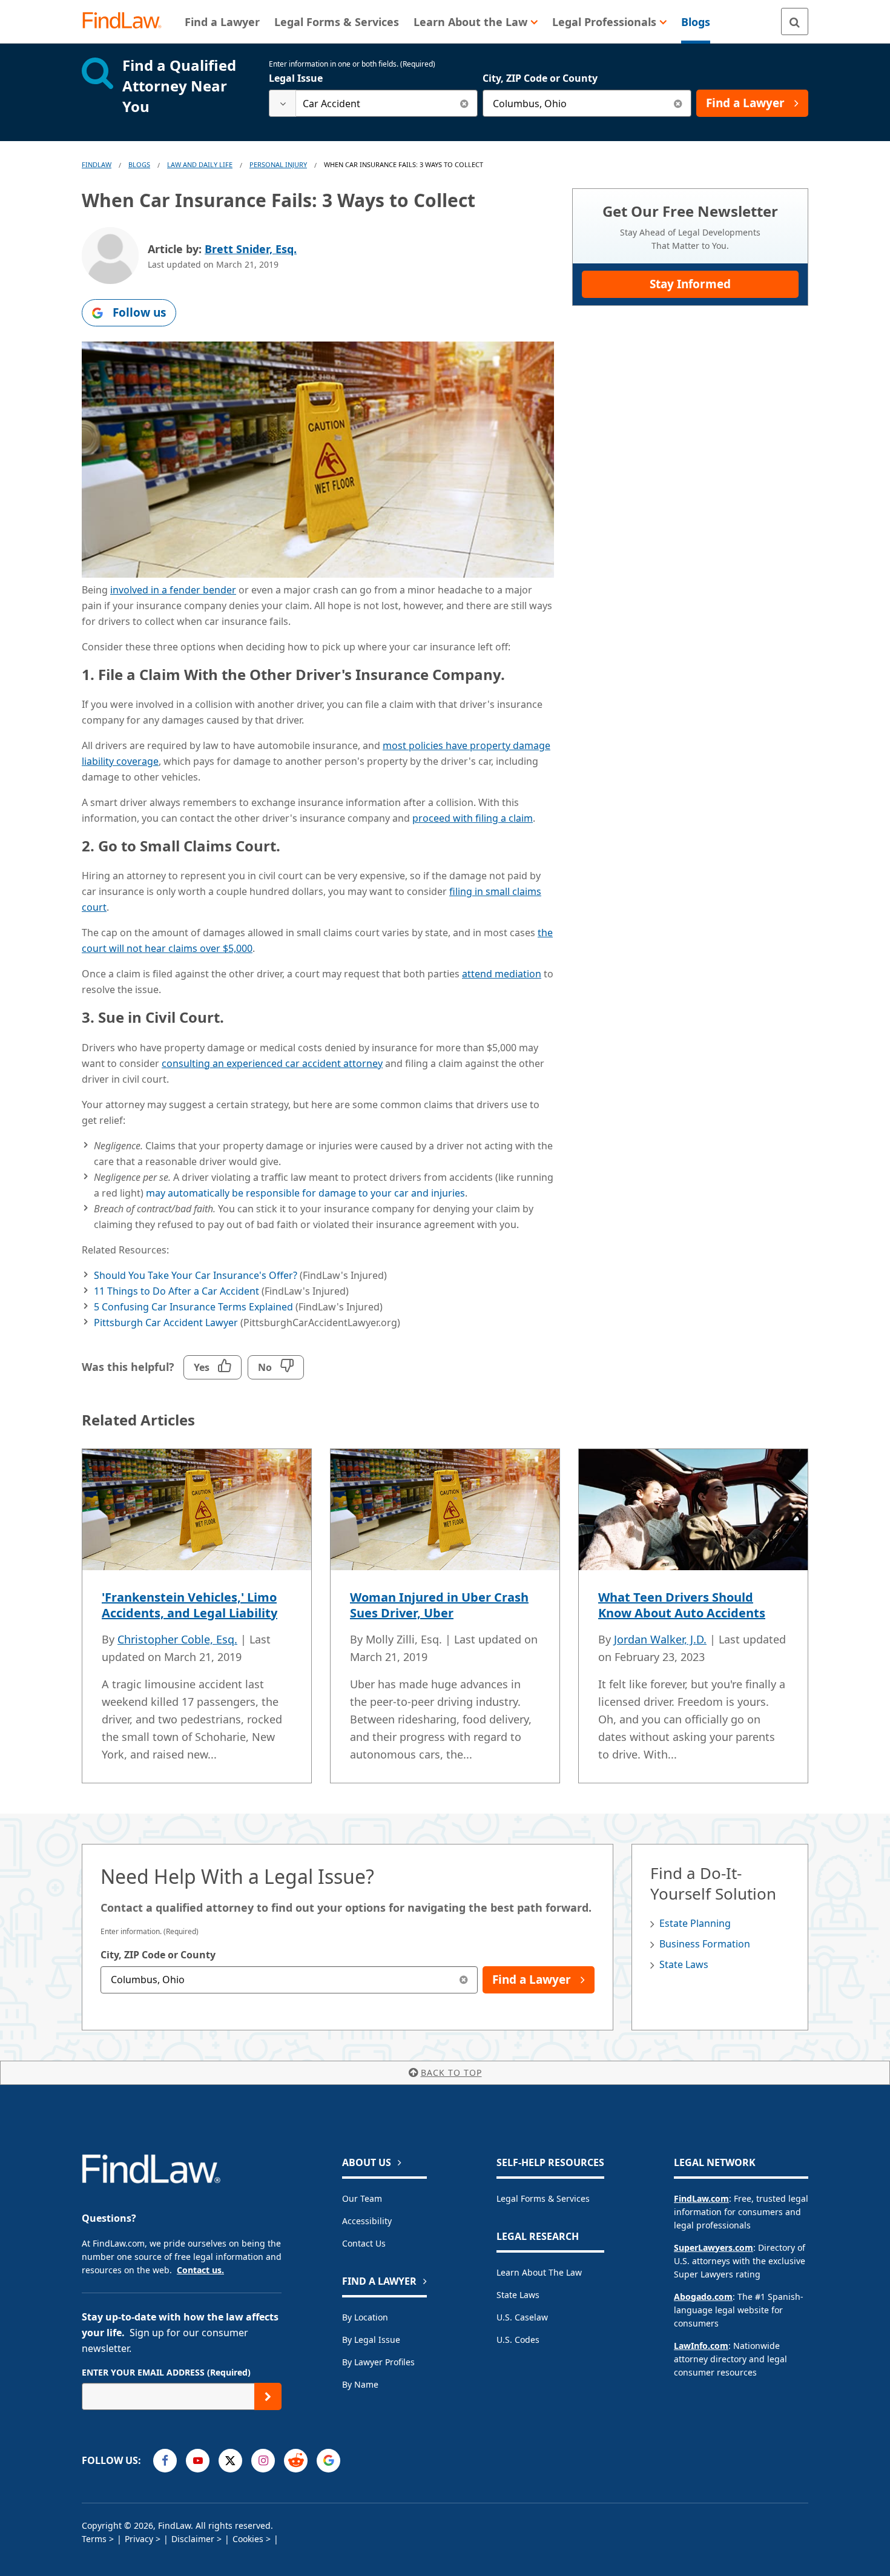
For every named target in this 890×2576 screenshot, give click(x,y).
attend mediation (502, 974)
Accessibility (367, 2221)
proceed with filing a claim (473, 818)
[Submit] (268, 2396)
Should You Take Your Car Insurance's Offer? (196, 1275)
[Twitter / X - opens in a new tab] (230, 2461)
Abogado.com (703, 2297)
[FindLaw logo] (127, 21)
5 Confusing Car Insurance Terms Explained (193, 1307)
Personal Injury (278, 164)
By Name (360, 2384)
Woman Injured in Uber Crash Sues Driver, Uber (439, 1605)
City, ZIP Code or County (540, 78)
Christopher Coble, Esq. (177, 1639)
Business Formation (705, 1944)
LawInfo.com (701, 2346)
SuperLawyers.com (714, 2247)
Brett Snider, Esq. (251, 249)
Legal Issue (296, 78)
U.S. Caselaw (522, 2317)
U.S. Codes (518, 2340)
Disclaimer (193, 2539)
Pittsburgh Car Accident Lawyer (166, 1323)
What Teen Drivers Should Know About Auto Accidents (682, 1605)
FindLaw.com (701, 2198)
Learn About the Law (539, 2272)
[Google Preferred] (328, 2461)
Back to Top (451, 2072)
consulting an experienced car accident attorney (272, 1063)
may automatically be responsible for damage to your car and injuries (305, 1193)
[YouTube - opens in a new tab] (198, 2461)
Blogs (139, 164)
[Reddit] (296, 2461)
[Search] (795, 21)
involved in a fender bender (173, 590)
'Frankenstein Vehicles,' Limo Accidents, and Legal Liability (190, 1605)
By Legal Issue (371, 2340)
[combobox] (373, 103)
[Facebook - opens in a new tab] (165, 2461)
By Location (365, 2317)
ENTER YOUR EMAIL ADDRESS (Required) (166, 2372)
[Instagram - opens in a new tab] (263, 2461)
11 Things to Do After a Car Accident (176, 1291)
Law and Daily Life (200, 164)
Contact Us (364, 2243)
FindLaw (97, 164)
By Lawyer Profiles (378, 2362)
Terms (94, 2539)
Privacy (139, 2539)
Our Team (362, 2198)
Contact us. (200, 2270)
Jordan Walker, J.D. (660, 1639)
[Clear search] (464, 103)
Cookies (248, 2539)
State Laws (684, 1964)
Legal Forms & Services (543, 2198)
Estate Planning (695, 1923)
